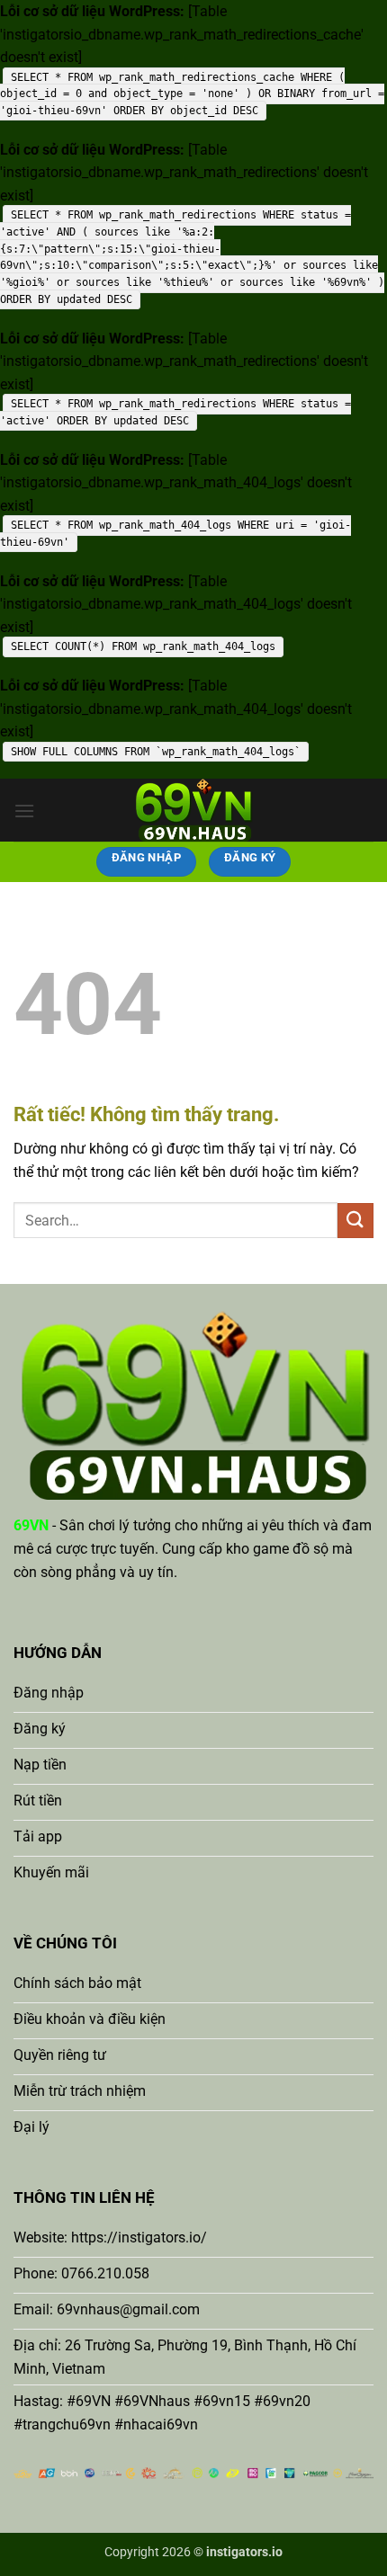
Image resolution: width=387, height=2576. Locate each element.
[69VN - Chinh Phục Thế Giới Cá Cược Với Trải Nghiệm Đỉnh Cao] (193, 810)
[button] (24, 811)
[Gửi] (355, 1221)
